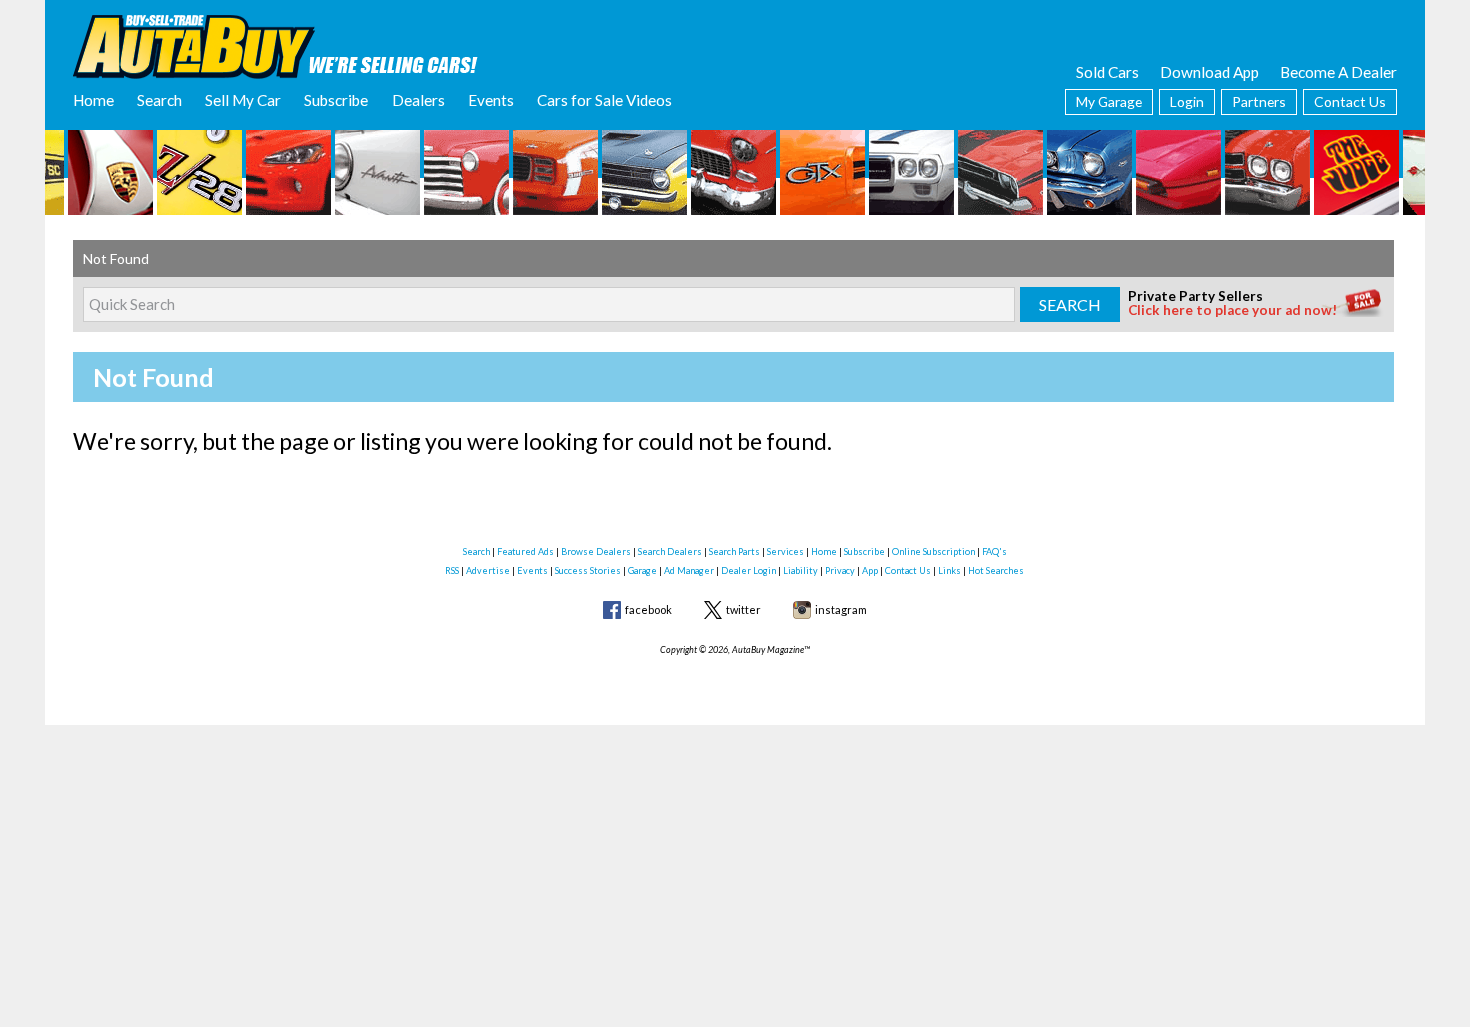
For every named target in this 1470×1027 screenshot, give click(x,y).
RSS (452, 570)
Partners (1259, 101)
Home (93, 100)
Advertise (488, 570)
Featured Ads (525, 551)
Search (159, 100)
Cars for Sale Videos (604, 100)
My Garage (1109, 101)
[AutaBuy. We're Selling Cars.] (275, 45)
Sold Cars (1107, 72)
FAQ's (994, 551)
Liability (800, 570)
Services (785, 551)
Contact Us (1350, 101)
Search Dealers (670, 551)
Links (949, 570)
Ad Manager (689, 570)
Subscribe (336, 100)
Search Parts (734, 551)
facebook (648, 609)
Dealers (418, 100)
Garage (642, 570)
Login (1187, 101)
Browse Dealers (596, 551)
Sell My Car (243, 100)
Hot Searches (996, 570)
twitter (743, 609)
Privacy (840, 570)
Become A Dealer (1338, 72)
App (870, 570)
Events (491, 100)
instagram (841, 609)
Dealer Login (748, 570)
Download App (1209, 72)
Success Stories (588, 570)
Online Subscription (933, 551)
